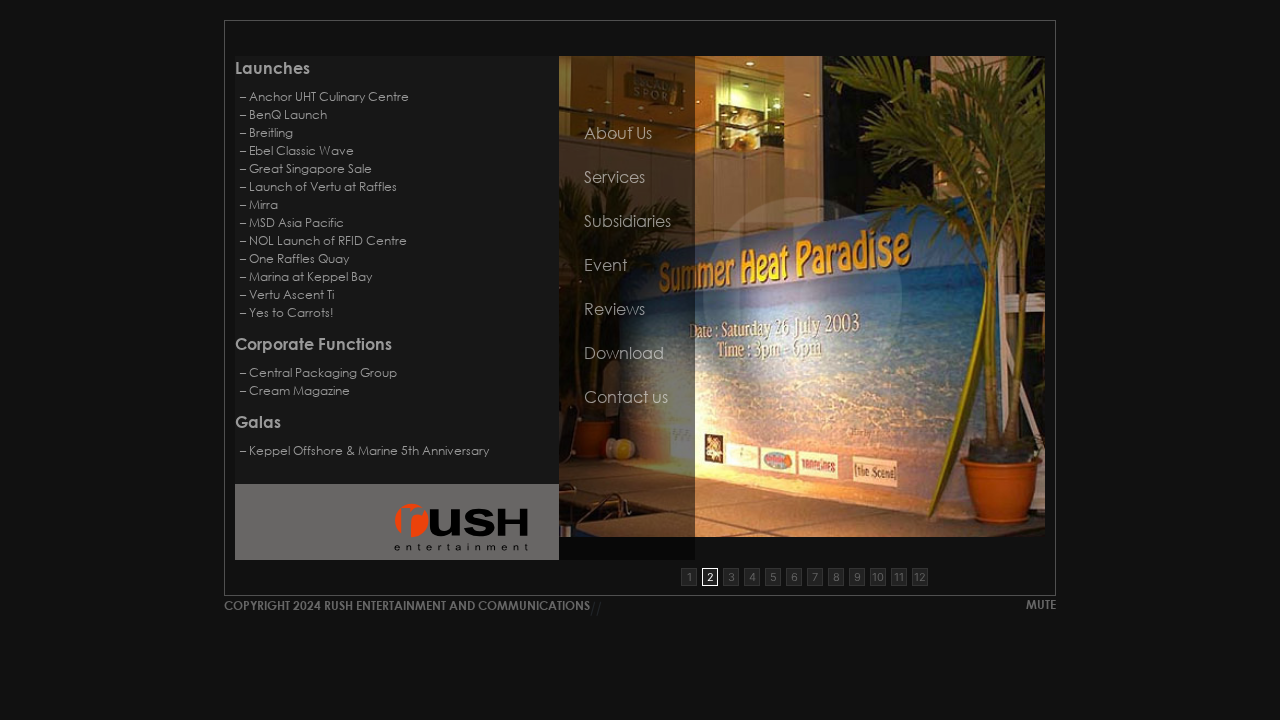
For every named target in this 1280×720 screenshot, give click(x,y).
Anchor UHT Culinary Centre (329, 96)
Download (624, 352)
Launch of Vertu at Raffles (323, 186)
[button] (689, 577)
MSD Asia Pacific (296, 222)
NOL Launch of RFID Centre (328, 240)
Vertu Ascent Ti (291, 294)
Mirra (263, 204)
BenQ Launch (288, 114)
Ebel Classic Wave (301, 150)
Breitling (271, 132)
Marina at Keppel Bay (310, 276)
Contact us (626, 396)
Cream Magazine (299, 390)
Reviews (614, 308)
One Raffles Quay (299, 258)
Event (605, 264)
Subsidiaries (627, 220)
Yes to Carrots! (291, 312)
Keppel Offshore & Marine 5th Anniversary (369, 450)
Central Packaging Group (323, 372)
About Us (618, 132)
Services (614, 176)
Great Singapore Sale (310, 168)
